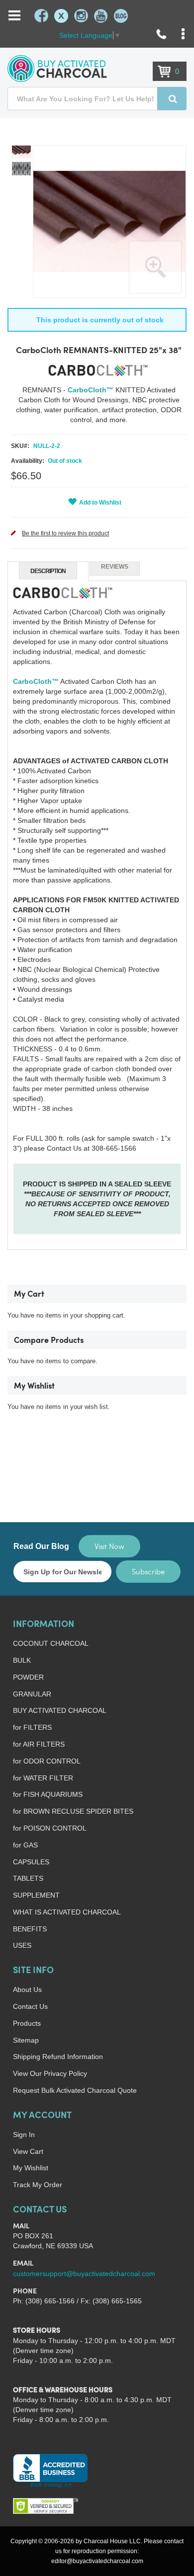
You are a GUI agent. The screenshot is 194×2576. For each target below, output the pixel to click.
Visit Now (109, 1546)
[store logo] (57, 69)
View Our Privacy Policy (50, 2073)
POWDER (28, 1677)
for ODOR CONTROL (47, 1761)
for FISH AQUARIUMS (48, 1794)
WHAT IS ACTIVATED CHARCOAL (67, 1912)
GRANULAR (32, 1694)
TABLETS (28, 1878)
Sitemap (26, 2040)
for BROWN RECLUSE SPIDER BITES (73, 1811)
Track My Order (38, 2185)
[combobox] (97, 99)
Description (48, 571)
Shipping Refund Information (58, 2057)
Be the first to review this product (65, 533)
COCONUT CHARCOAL (51, 1643)
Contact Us (30, 2006)
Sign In (24, 2134)
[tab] (48, 571)
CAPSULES (31, 1862)
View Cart (28, 2151)
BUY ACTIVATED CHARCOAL (60, 1710)
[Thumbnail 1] (21, 152)
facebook (41, 16)
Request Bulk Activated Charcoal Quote (75, 2090)
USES (22, 1945)
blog (121, 16)
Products (27, 2023)
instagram (81, 16)
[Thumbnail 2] (21, 169)
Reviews (115, 567)
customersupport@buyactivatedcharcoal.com (84, 2274)
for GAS (25, 1845)
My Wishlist (31, 2168)
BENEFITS (30, 1929)
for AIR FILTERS (39, 1744)
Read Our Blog (41, 1546)
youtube (101, 16)
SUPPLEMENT (36, 1895)
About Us (27, 1989)
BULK (22, 1660)
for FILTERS (32, 1727)
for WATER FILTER (43, 1778)
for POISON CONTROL (50, 1828)
